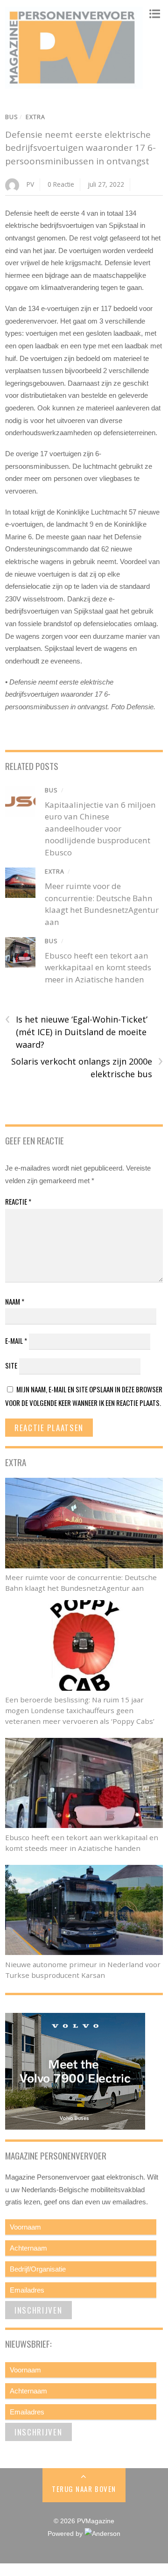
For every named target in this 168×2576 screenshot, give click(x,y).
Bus (12, 117)
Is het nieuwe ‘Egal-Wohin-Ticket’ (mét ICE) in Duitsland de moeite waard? (76, 1031)
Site (11, 1365)
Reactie (18, 1201)
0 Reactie (61, 184)
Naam (15, 1301)
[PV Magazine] (74, 84)
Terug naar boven (84, 2489)
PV (30, 184)
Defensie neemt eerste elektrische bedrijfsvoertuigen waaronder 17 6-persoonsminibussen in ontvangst (80, 148)
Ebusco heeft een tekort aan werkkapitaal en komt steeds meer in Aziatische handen (98, 967)
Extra (35, 117)
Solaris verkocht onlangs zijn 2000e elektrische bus (87, 1067)
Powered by (66, 2534)
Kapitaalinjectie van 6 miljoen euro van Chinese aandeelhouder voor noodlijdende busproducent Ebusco (100, 829)
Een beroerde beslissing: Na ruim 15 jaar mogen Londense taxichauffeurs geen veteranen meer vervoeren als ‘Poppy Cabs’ (80, 1710)
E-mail (16, 1341)
